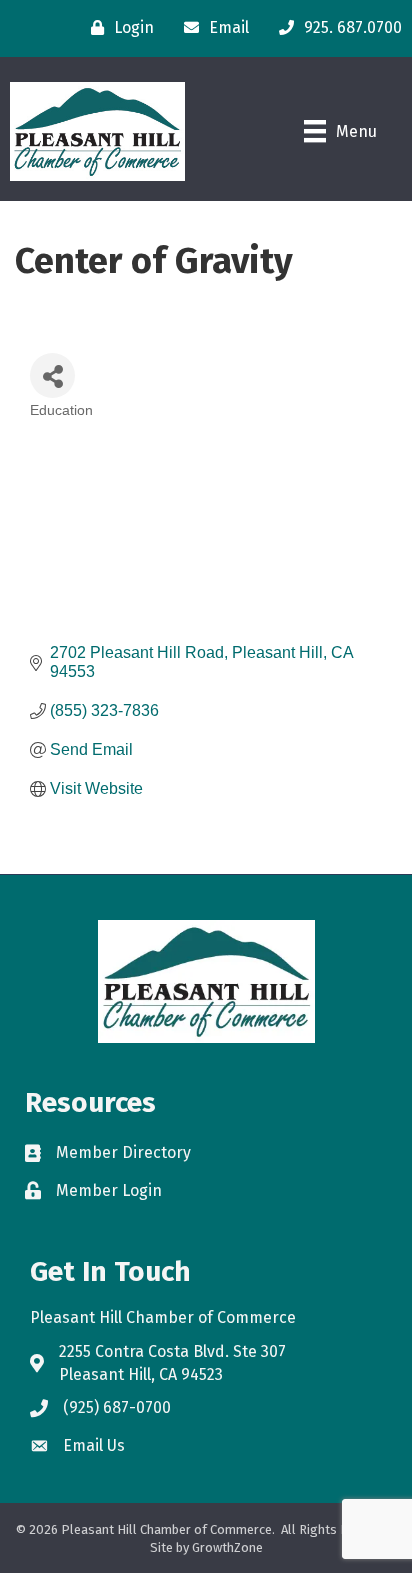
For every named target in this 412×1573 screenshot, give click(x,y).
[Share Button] (52, 375)
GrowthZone (227, 1547)
